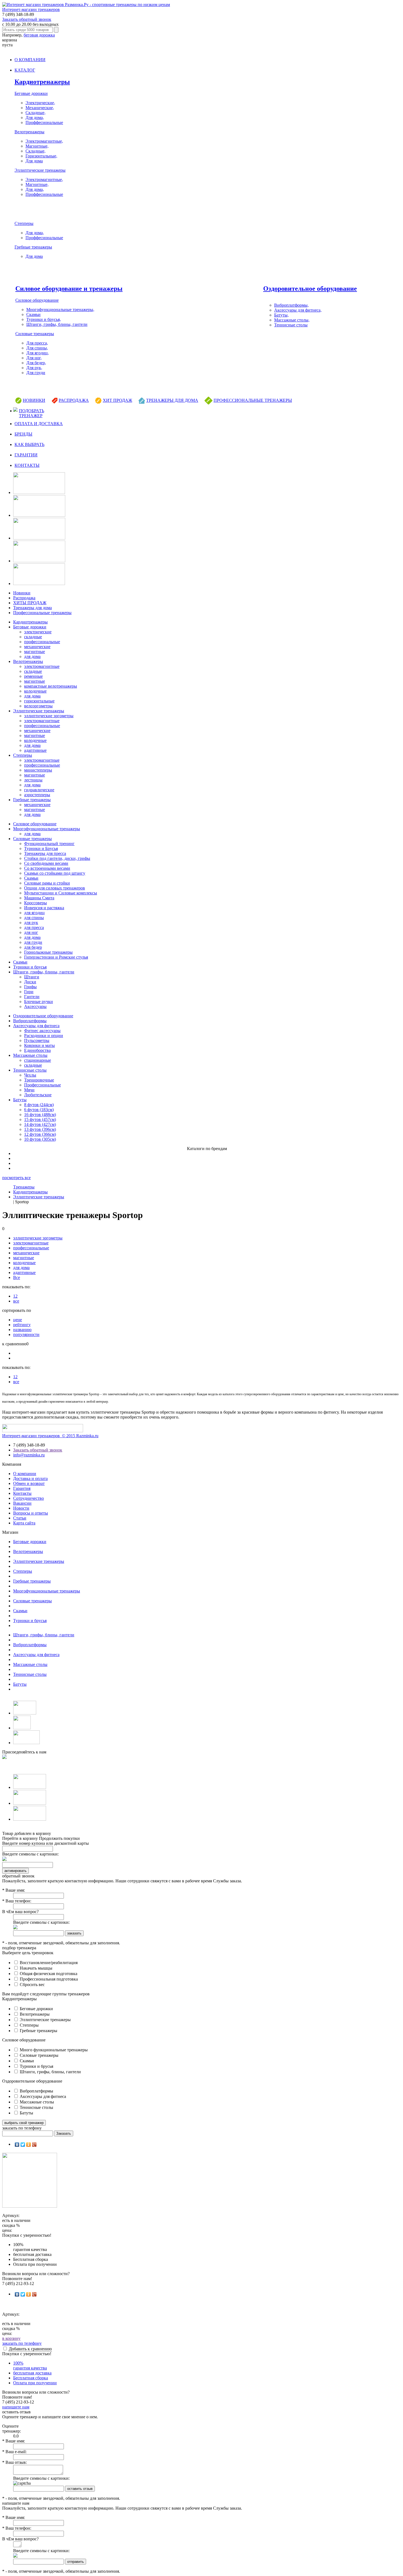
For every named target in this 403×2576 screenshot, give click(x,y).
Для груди (36, 373)
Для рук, (34, 368)
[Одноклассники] (29, 2145)
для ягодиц (34, 913)
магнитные (35, 652)
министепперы (38, 770)
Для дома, (35, 118)
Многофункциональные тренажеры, (60, 310)
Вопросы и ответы (31, 1513)
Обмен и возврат (29, 1483)
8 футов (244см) (39, 1105)
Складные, (36, 113)
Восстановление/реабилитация (48, 1963)
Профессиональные (42, 1085)
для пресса (34, 927)
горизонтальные (39, 701)
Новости (21, 1508)
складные (33, 637)
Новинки (22, 593)
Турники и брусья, (44, 319)
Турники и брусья (30, 967)
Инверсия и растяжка (44, 908)
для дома (32, 656)
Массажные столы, (292, 320)
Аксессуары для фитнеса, (298, 310)
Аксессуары (35, 1006)
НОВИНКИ (34, 400)
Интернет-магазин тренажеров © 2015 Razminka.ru (50, 1436)
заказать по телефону (22, 2343)
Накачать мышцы (36, 1968)
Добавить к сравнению (30, 2349)
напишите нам (16, 2407)
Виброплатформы (30, 1021)
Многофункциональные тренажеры (47, 829)
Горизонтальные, (41, 156)
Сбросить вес (32, 1985)
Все (17, 1277)
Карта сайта (24, 1523)
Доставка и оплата (30, 1478)
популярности (26, 1334)
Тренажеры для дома (32, 608)
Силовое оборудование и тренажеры (69, 289)
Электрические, (40, 103)
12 (15, 1296)
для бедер (33, 947)
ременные (33, 676)
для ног (31, 932)
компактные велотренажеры (51, 686)
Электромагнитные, (44, 141)
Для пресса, (37, 343)
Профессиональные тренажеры (42, 613)
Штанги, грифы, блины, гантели (57, 324)
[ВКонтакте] (17, 2145)
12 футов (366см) (40, 1134)
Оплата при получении (35, 2383)
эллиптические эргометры (49, 716)
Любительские (38, 1095)
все (16, 1301)
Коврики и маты (39, 1045)
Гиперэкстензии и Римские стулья (56, 957)
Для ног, (34, 358)
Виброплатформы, (291, 305)
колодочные (35, 691)
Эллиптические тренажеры (40, 170)
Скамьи (33, 314)
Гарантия (22, 1488)
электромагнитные (42, 666)
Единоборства (37, 1050)
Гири (29, 992)
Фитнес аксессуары (42, 1031)
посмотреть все (16, 1178)
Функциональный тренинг (49, 844)
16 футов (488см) (40, 1115)
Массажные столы (30, 1055)
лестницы (33, 780)
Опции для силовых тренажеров (55, 888)
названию (22, 1330)
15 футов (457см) (40, 1119)
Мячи (29, 1090)
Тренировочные (39, 1080)
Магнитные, (37, 146)
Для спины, (37, 348)
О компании (25, 1474)
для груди (33, 942)
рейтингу (22, 1325)
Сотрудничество (29, 1498)
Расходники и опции (44, 1036)
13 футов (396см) (40, 1129)
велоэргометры (38, 706)
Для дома (34, 161)
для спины (34, 918)
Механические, (40, 108)
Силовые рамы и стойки (47, 883)
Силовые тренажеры (35, 334)
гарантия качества (30, 2365)
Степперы (24, 223)
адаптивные (35, 750)
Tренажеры (24, 1187)
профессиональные (42, 642)
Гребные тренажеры (33, 247)
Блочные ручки (39, 1002)
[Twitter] (23, 2145)
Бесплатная (31, 2378)
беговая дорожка (39, 35)
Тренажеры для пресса (45, 853)
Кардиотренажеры (42, 82)
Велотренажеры (29, 132)
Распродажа (24, 598)
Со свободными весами (46, 863)
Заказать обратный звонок (27, 19)
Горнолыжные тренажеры (48, 952)
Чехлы (30, 1075)
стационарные (38, 1060)
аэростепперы (37, 795)
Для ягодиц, (38, 353)
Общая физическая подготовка (48, 1974)
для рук (31, 923)
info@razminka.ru (29, 1455)
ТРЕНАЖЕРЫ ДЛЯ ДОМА (172, 400)
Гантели (32, 997)
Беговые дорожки (31, 93)
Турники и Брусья (41, 848)
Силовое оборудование (37, 300)
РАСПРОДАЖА (74, 400)
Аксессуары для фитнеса (36, 1026)
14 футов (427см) (40, 1124)
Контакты (22, 1493)
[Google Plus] (34, 2145)
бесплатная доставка (32, 2373)
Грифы (30, 987)
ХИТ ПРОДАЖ (117, 400)
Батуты (20, 1100)
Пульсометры (37, 1040)
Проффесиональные (44, 122)
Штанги (32, 977)
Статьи (20, 1518)
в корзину (11, 2338)
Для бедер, (36, 363)
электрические (38, 632)
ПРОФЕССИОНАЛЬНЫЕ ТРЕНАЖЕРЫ (253, 400)
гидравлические (39, 790)
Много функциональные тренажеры (53, 2050)
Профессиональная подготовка (48, 1979)
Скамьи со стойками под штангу (55, 873)
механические (37, 647)
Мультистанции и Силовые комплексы (61, 893)
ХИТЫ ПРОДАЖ (30, 603)
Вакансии (22, 1503)
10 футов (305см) (40, 1139)
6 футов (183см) (39, 1110)
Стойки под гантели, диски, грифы (57, 858)
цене (18, 1320)
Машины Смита (39, 898)
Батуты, (281, 315)
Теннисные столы (291, 325)
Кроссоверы (36, 903)
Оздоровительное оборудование (310, 289)
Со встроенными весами (47, 868)
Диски (30, 982)
